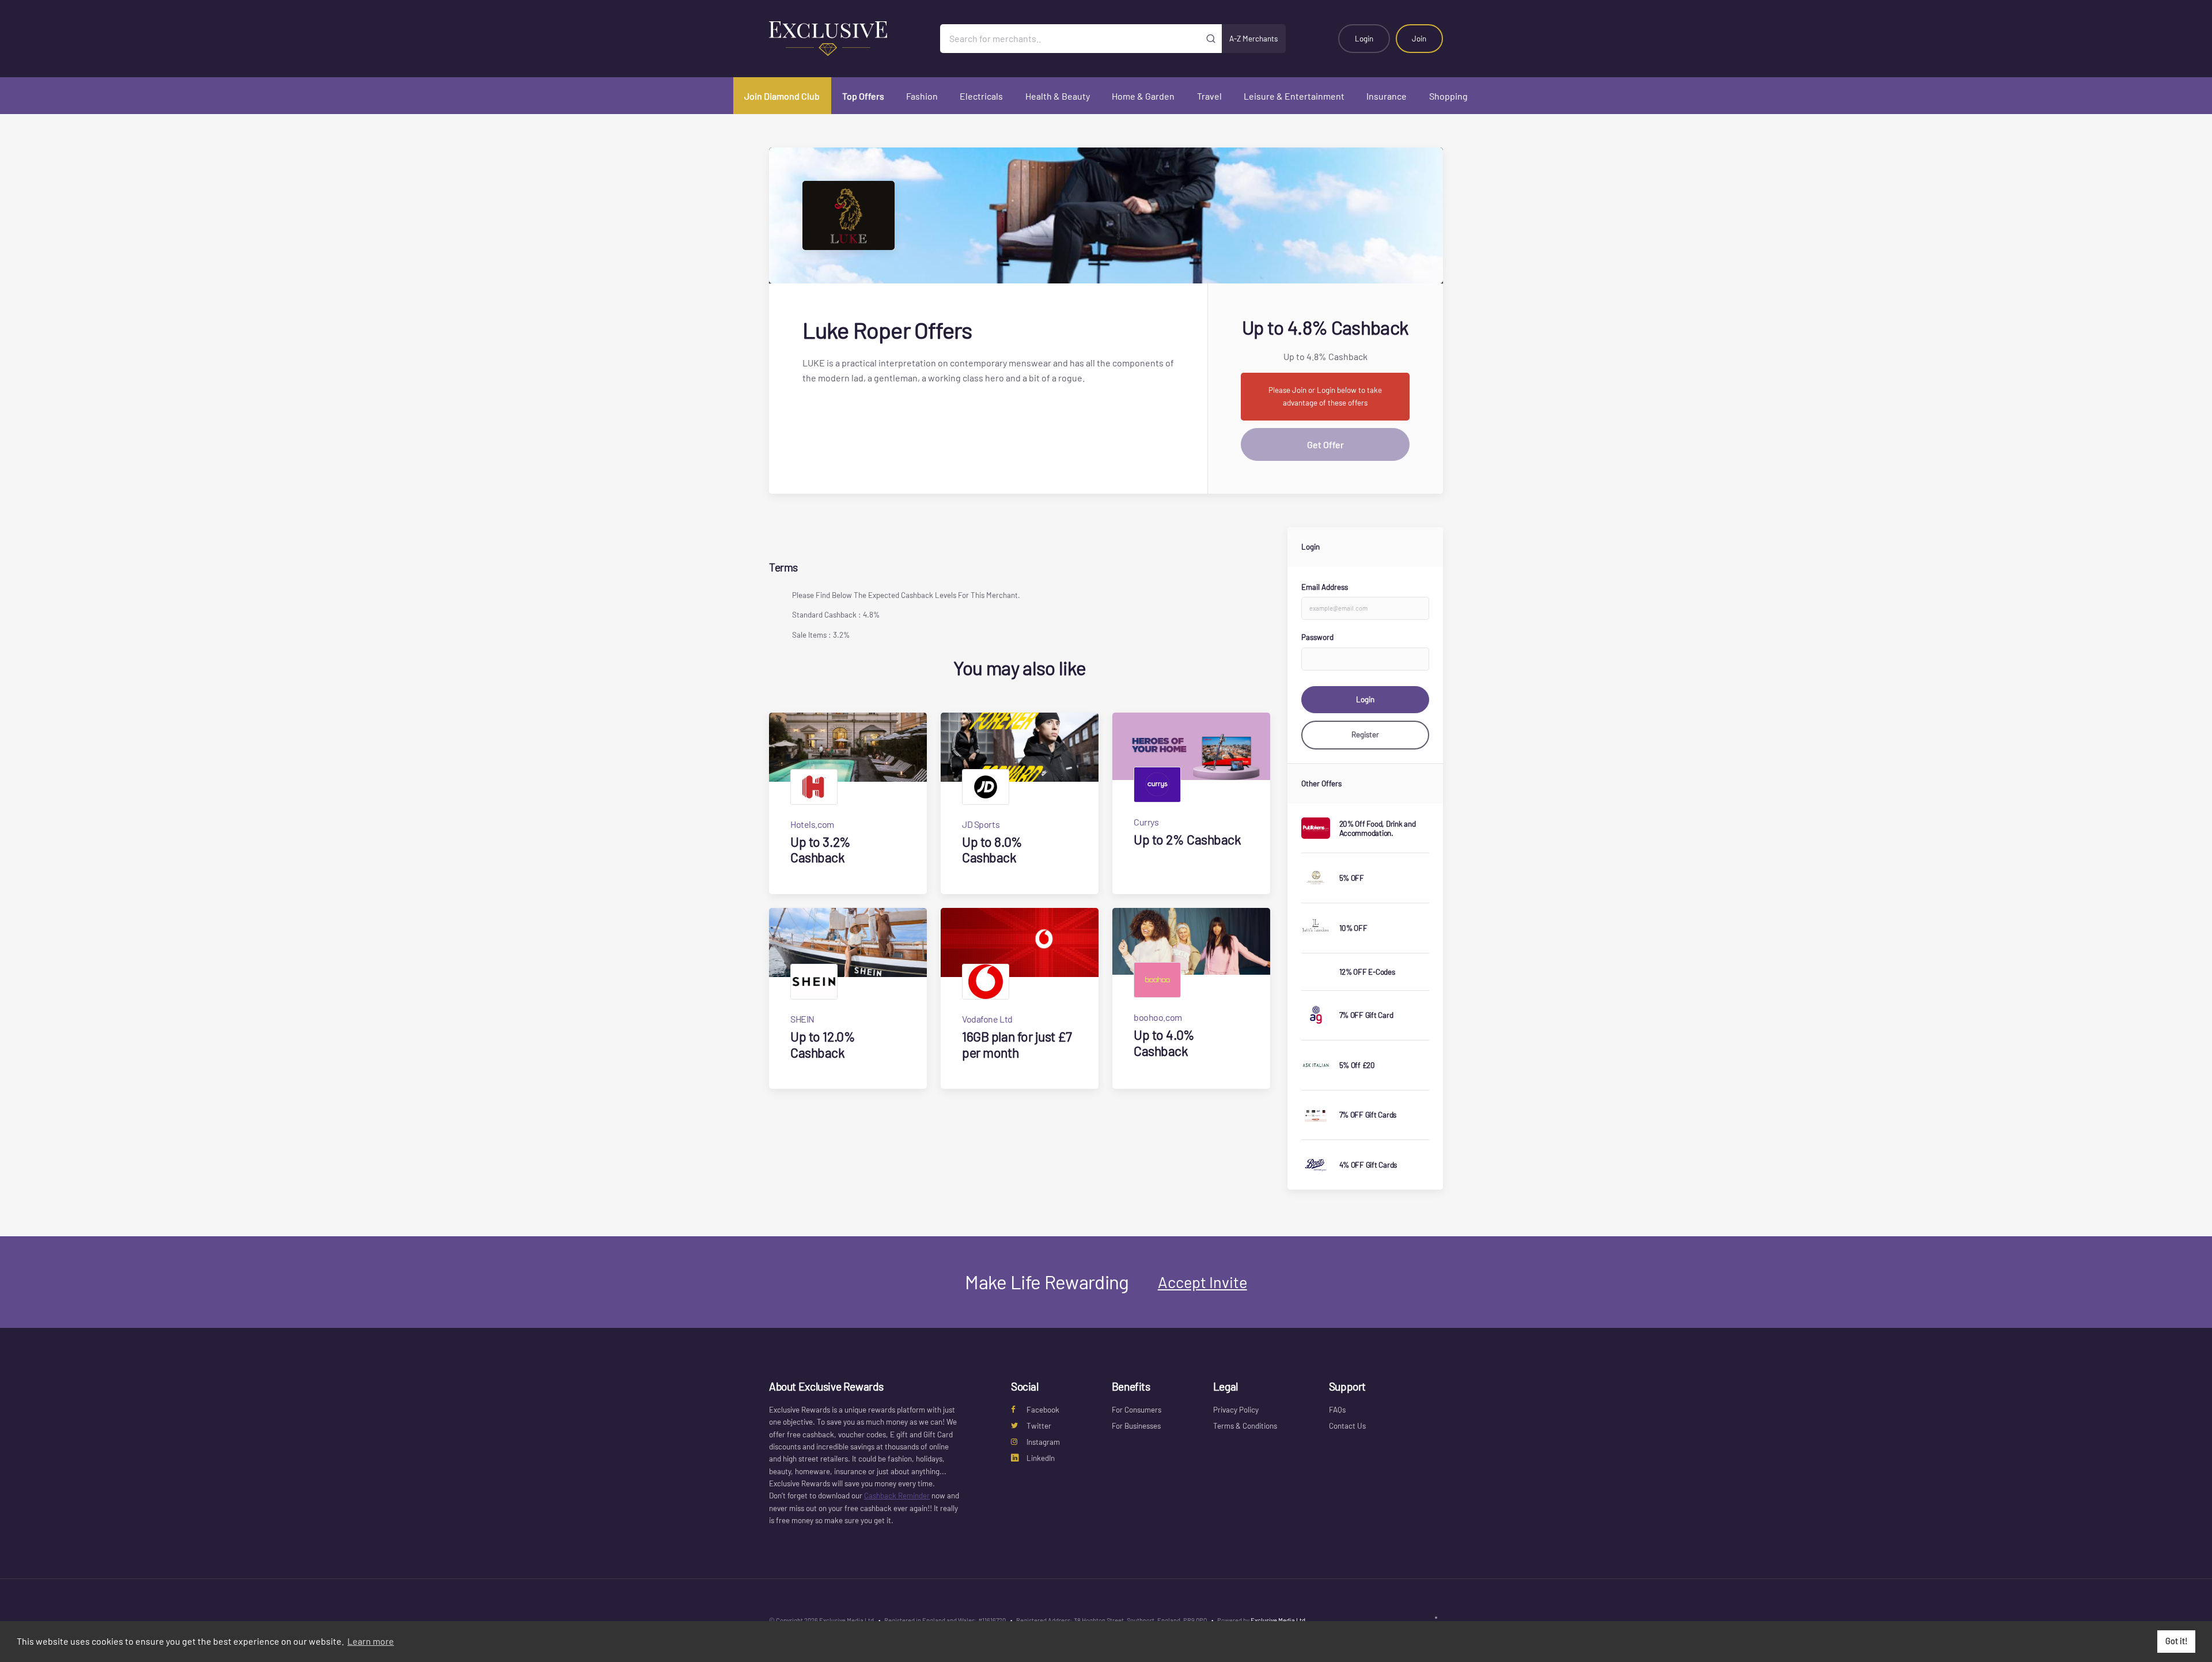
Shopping (1448, 96)
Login (1364, 39)
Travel (1209, 96)
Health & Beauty (1058, 96)
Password (1317, 637)
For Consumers (1137, 1410)
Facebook (1043, 1410)
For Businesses (1136, 1426)
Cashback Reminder (897, 1496)
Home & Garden (1143, 96)
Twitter (1039, 1426)
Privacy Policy (1236, 1410)
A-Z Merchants (1253, 39)
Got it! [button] (2177, 1641)
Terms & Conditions (1245, 1426)
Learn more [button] (371, 1641)
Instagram (1043, 1442)
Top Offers (863, 96)
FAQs (1337, 1410)
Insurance (1387, 96)
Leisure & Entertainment (1294, 96)
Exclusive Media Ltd (1278, 1620)
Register (1365, 735)
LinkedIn (1041, 1458)
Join (1419, 39)
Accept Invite (1202, 1282)
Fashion (922, 96)
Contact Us (1347, 1426)
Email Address (1325, 587)
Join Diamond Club (782, 96)
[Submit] (1211, 39)
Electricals (981, 96)
